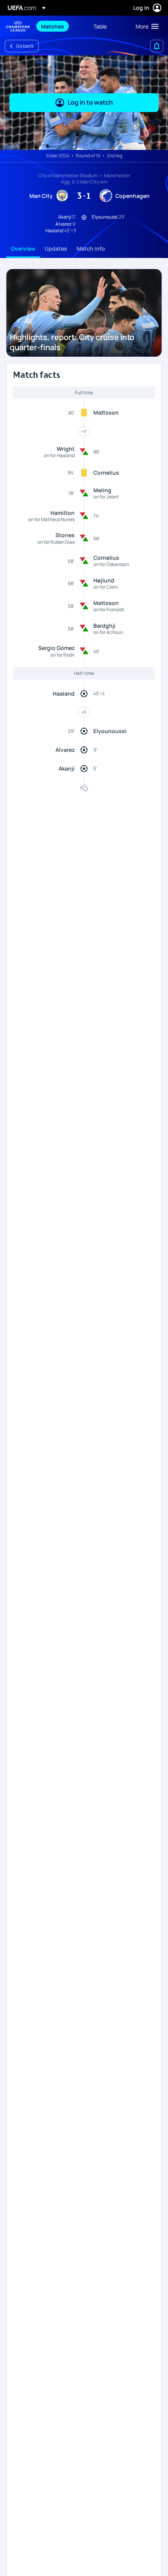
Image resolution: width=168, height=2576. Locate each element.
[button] (145, 26)
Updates (56, 248)
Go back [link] (25, 46)
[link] (53, 26)
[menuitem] (61, 26)
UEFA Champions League (18, 26)
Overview (23, 248)
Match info (91, 248)
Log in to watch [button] (90, 102)
